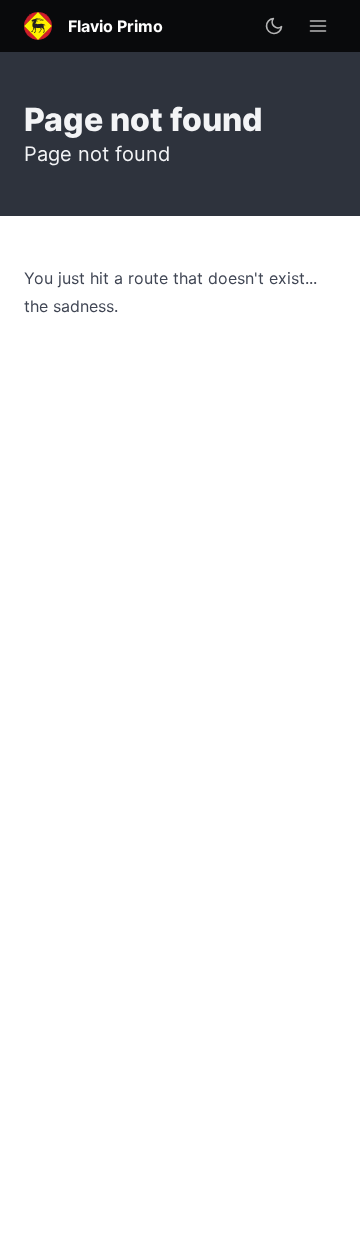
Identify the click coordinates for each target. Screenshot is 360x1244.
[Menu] (318, 26)
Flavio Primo (115, 26)
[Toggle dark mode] (274, 26)
